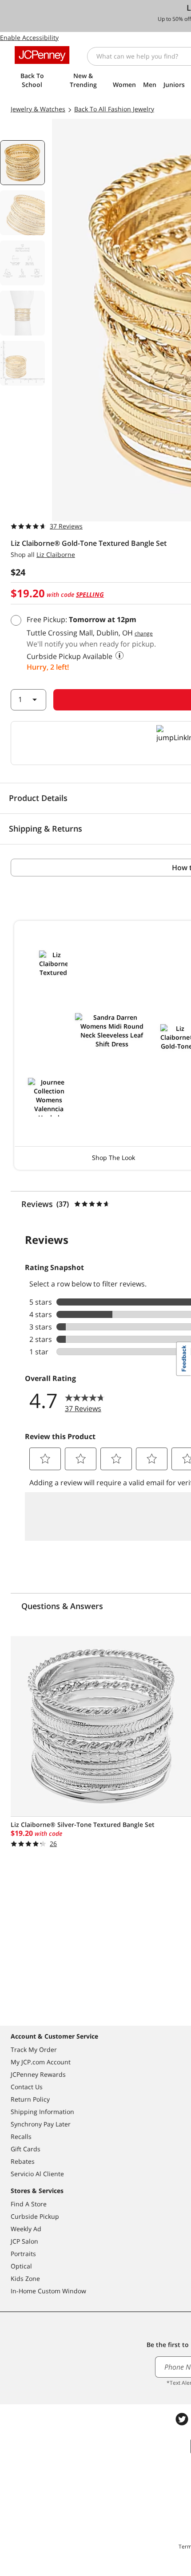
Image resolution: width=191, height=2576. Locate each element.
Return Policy (30, 2099)
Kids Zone (25, 2278)
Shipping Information (42, 2112)
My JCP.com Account (41, 2062)
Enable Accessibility (29, 37)
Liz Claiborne (56, 554)
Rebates (23, 2161)
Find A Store (29, 2204)
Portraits (23, 2254)
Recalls (21, 2136)
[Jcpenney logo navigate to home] (42, 55)
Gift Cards (26, 2149)
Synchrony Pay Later (41, 2124)
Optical (21, 2266)
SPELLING (90, 594)
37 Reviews (66, 526)
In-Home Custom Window (48, 2291)
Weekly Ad (26, 2229)
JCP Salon (24, 2241)
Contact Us (27, 2087)
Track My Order (34, 2049)
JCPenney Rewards (38, 2074)
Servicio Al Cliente (37, 2174)
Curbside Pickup (35, 2216)
